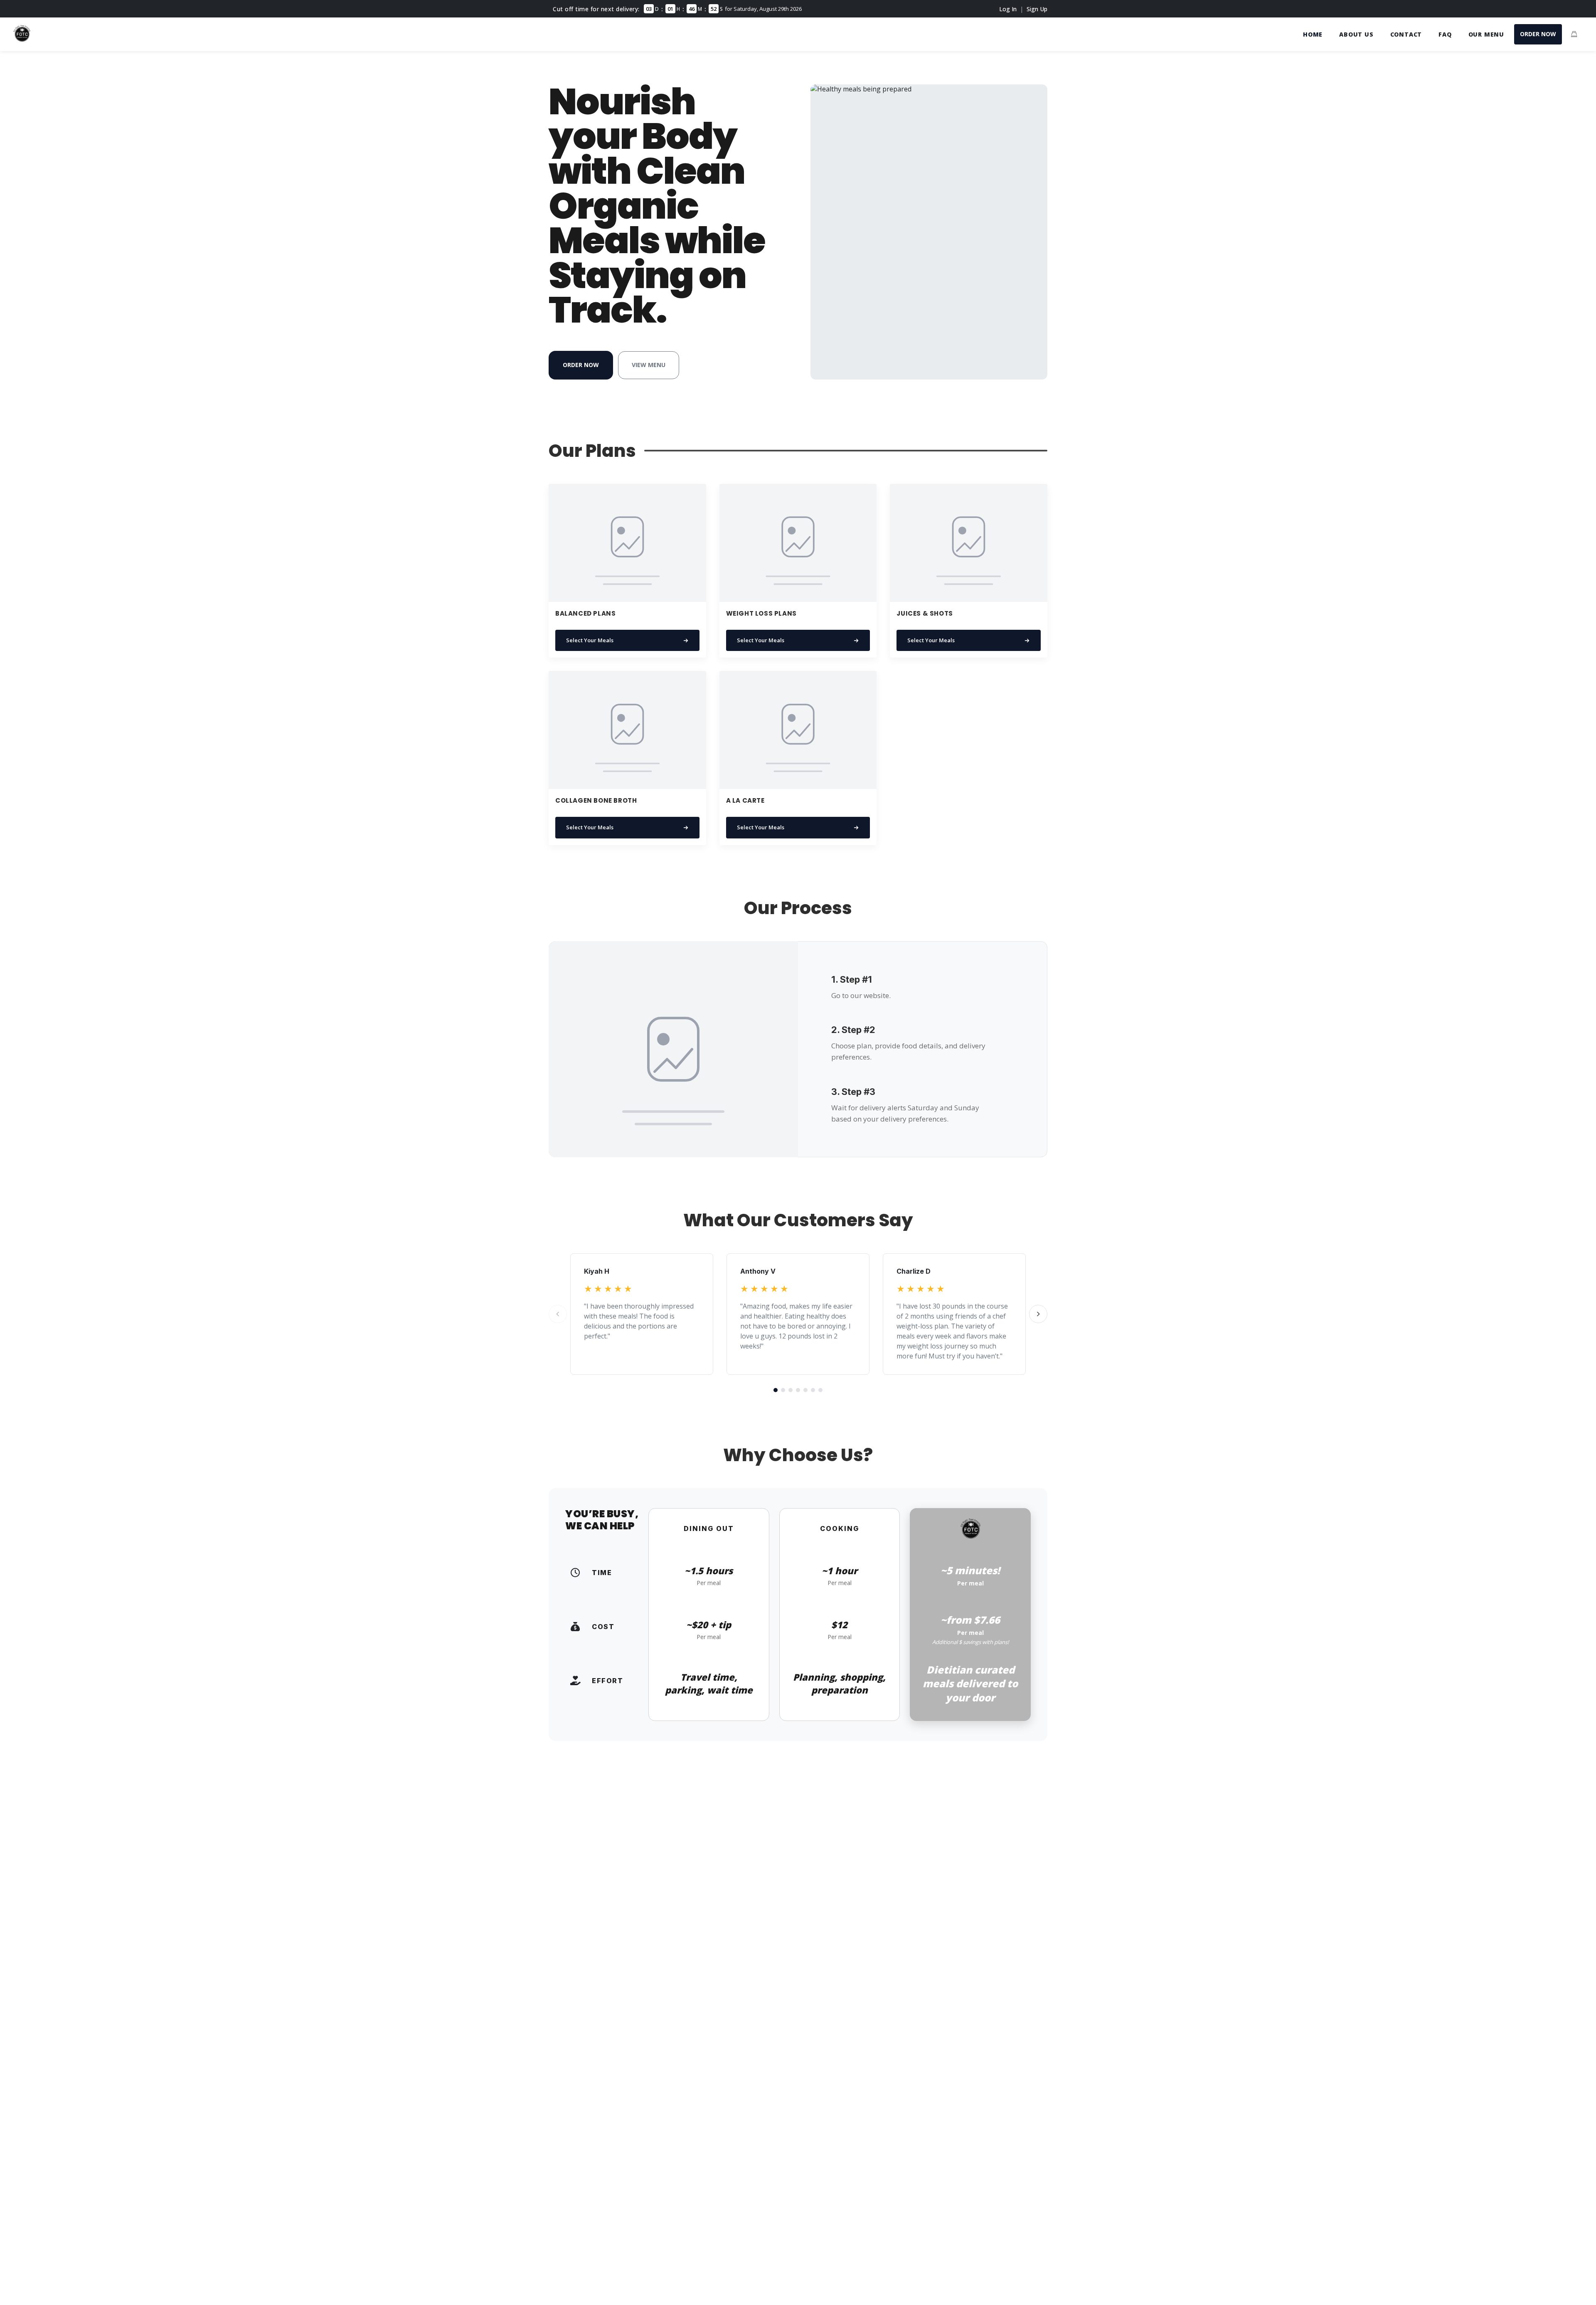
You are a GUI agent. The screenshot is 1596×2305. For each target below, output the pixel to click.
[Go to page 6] (813, 1390)
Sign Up (1037, 9)
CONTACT (1406, 34)
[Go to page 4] (798, 1390)
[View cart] (1574, 34)
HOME (1313, 34)
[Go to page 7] (820, 1390)
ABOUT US (1356, 34)
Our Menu (1486, 34)
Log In (1008, 9)
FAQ (1445, 34)
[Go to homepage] (22, 39)
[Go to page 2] (783, 1390)
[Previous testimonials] (558, 1314)
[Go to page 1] (776, 1390)
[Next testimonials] (1038, 1314)
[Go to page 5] (805, 1390)
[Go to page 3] (791, 1390)
